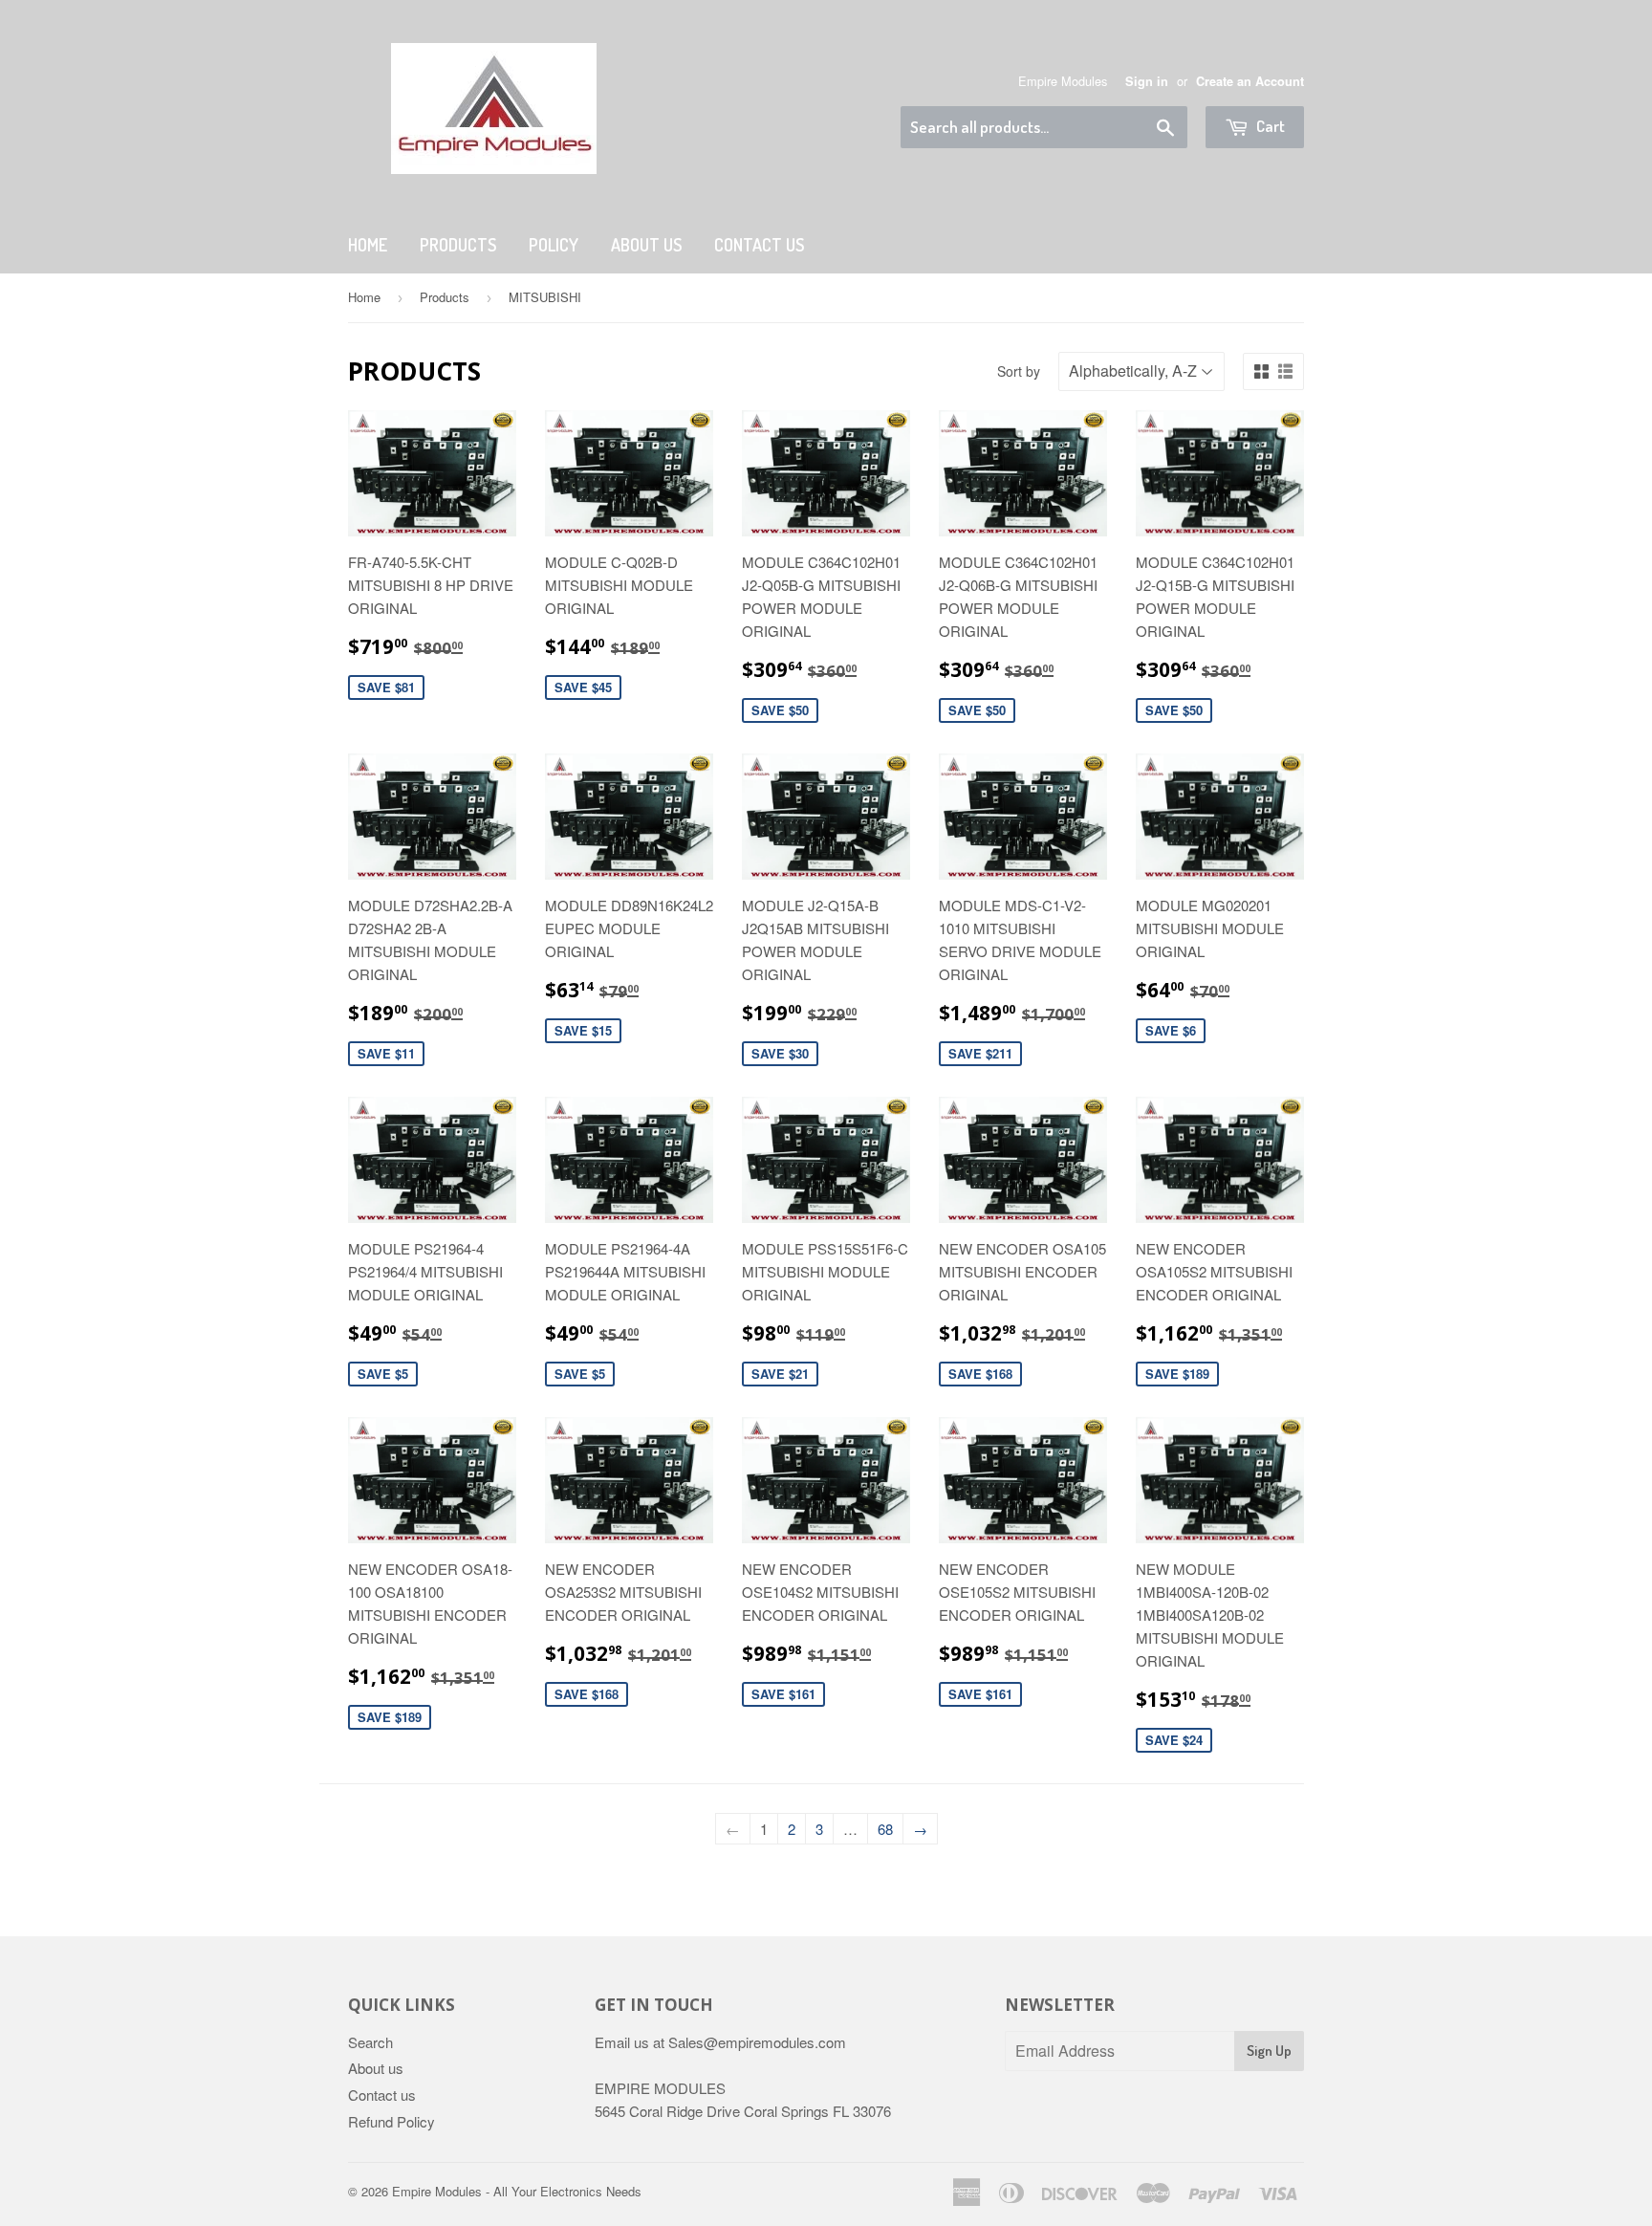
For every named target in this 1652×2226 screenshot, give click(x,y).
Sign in (1147, 81)
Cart (1269, 126)
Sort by (1019, 371)
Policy (554, 245)
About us (646, 245)
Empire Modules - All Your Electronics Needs (517, 2191)
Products (458, 245)
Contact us (382, 2095)
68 (885, 1829)
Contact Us (759, 245)
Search (370, 2042)
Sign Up (1269, 2051)
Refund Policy (391, 2121)
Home (368, 245)
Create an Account (1250, 81)
